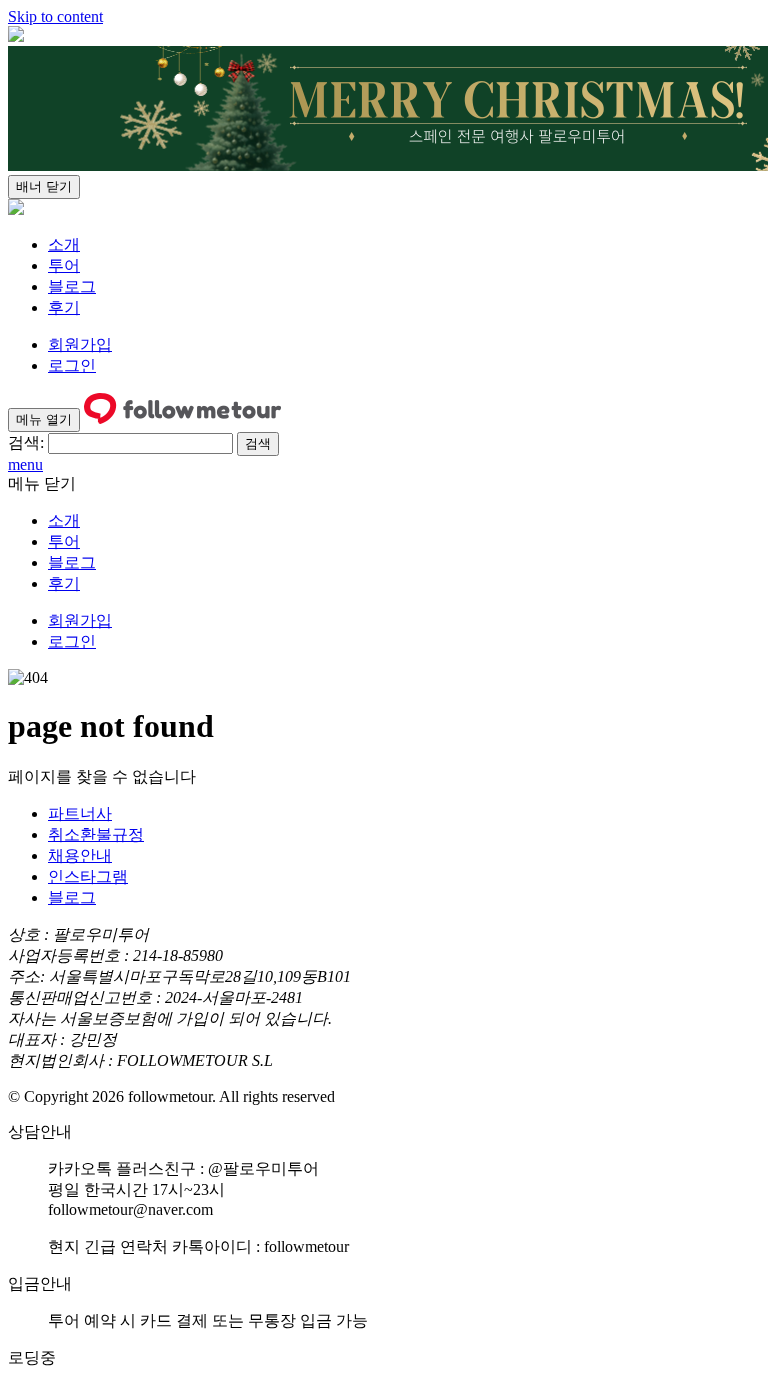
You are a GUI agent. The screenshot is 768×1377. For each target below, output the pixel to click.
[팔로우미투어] (16, 209)
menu (25, 464)
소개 (64, 244)
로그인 (72, 365)
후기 (64, 307)
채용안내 (80, 855)
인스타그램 (88, 876)
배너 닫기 (44, 186)
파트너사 (80, 813)
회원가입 (80, 344)
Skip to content (55, 16)
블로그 (72, 286)
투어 (64, 265)
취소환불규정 (96, 834)
